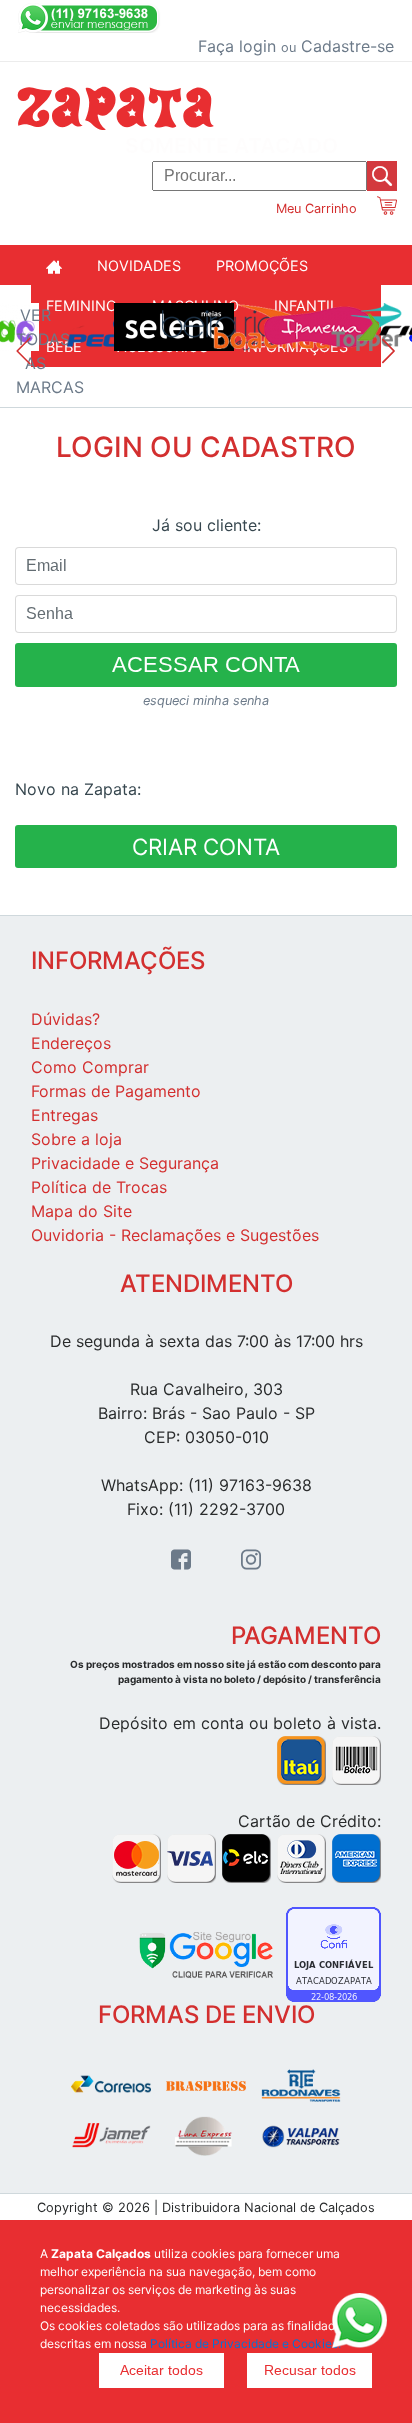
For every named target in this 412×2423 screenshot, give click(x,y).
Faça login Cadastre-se (296, 46)
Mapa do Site (81, 1211)
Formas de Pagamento (116, 1091)
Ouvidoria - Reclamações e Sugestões (175, 1235)
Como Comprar (90, 1067)
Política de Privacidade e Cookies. (245, 2343)
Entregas (64, 1115)
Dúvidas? (65, 1019)
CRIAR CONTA (206, 846)
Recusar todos (310, 2370)
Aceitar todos (161, 2370)
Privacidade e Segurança (125, 1163)
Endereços (71, 1043)
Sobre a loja (76, 1139)
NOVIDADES (139, 265)
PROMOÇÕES (262, 265)
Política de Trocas (99, 1187)
